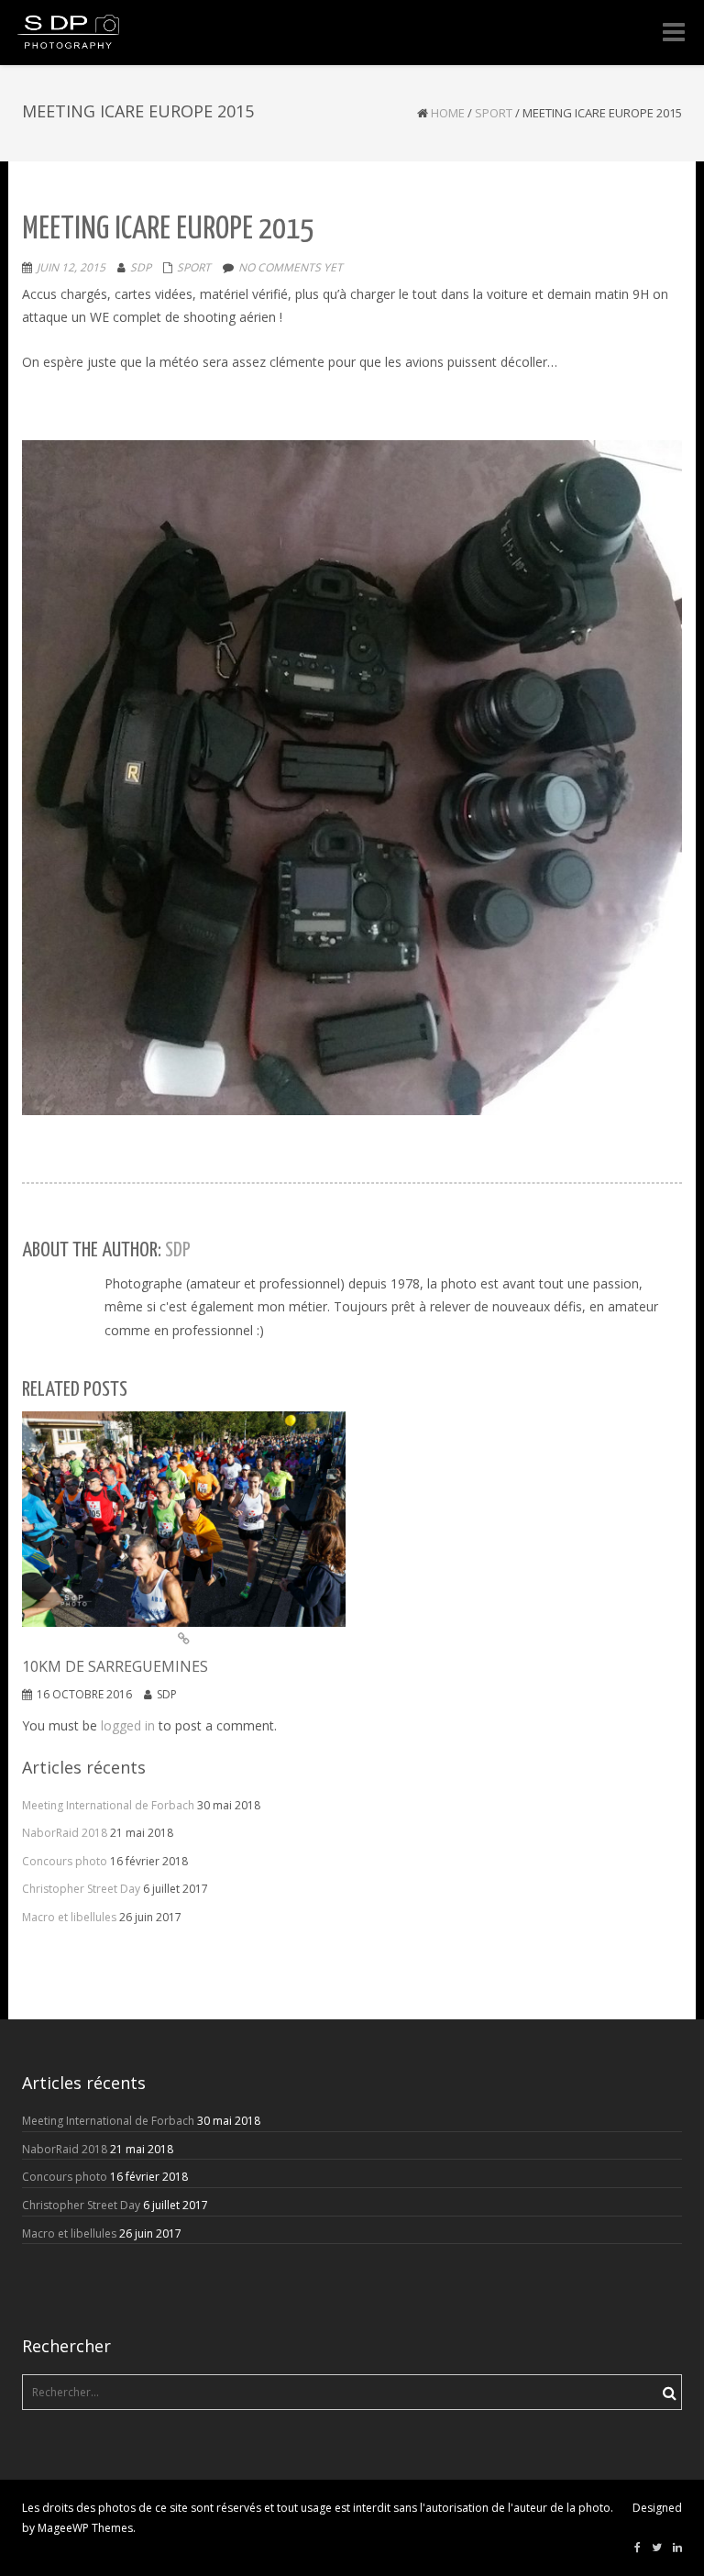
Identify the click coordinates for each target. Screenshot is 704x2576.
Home (448, 113)
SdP (141, 267)
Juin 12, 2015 (71, 267)
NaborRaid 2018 (65, 1833)
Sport (494, 113)
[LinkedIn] (677, 2548)
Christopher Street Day (81, 1889)
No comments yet (291, 267)
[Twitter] (657, 2548)
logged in (128, 1725)
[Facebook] (638, 2548)
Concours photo (65, 1861)
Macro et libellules (69, 1917)
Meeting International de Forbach (108, 1805)
